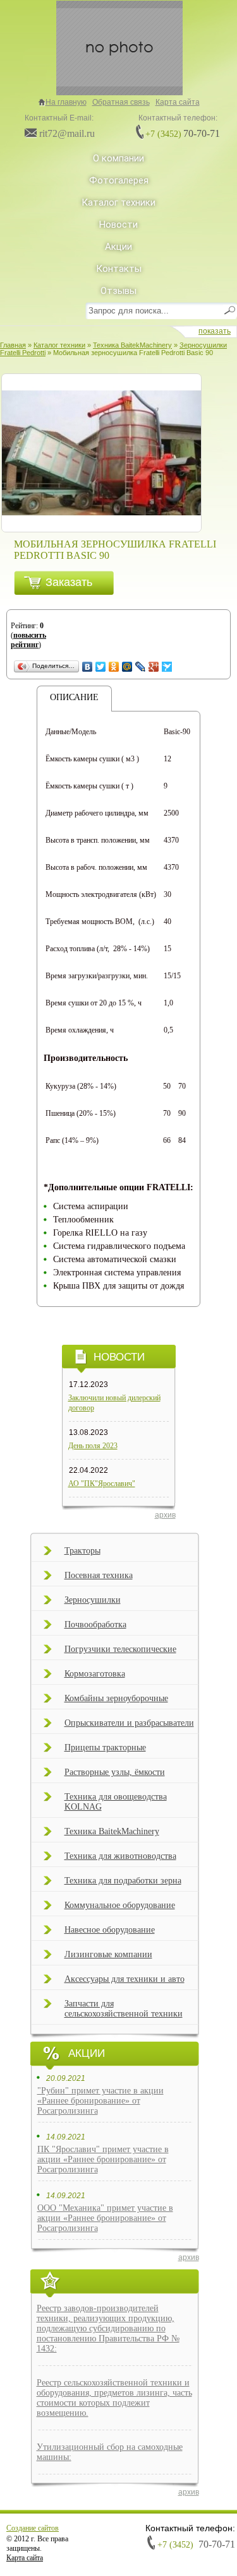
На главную (66, 102)
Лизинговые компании (108, 1954)
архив (189, 2257)
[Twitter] (101, 667)
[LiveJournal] (141, 667)
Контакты (119, 269)
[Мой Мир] (127, 667)
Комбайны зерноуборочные (116, 1698)
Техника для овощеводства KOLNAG (116, 1802)
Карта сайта (178, 102)
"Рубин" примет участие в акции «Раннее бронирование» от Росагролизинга (100, 2101)
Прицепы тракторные (105, 1748)
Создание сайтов (33, 2528)
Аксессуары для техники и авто (125, 1979)
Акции (118, 247)
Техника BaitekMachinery (112, 1831)
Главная (13, 345)
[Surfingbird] (167, 667)
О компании (118, 158)
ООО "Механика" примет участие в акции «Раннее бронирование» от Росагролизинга (105, 2218)
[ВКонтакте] (88, 667)
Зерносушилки (93, 1600)
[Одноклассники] (114, 667)
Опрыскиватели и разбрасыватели (129, 1723)
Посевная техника (99, 1575)
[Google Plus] (154, 667)
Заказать (69, 582)
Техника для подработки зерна (123, 1881)
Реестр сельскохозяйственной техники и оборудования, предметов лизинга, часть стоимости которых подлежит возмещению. (114, 2398)
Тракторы (82, 1551)
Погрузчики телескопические (120, 1649)
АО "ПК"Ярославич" (102, 1484)
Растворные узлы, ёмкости (115, 1772)
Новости (118, 225)
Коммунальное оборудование (120, 1905)
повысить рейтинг (28, 640)
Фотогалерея (119, 180)
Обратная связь (121, 102)
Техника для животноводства (120, 1856)
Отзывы (118, 291)
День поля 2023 (93, 1446)
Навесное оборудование (110, 1930)
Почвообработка (95, 1625)
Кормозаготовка (95, 1674)
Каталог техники (118, 202)
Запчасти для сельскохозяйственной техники (124, 2009)
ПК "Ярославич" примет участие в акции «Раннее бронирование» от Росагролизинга (103, 2159)
